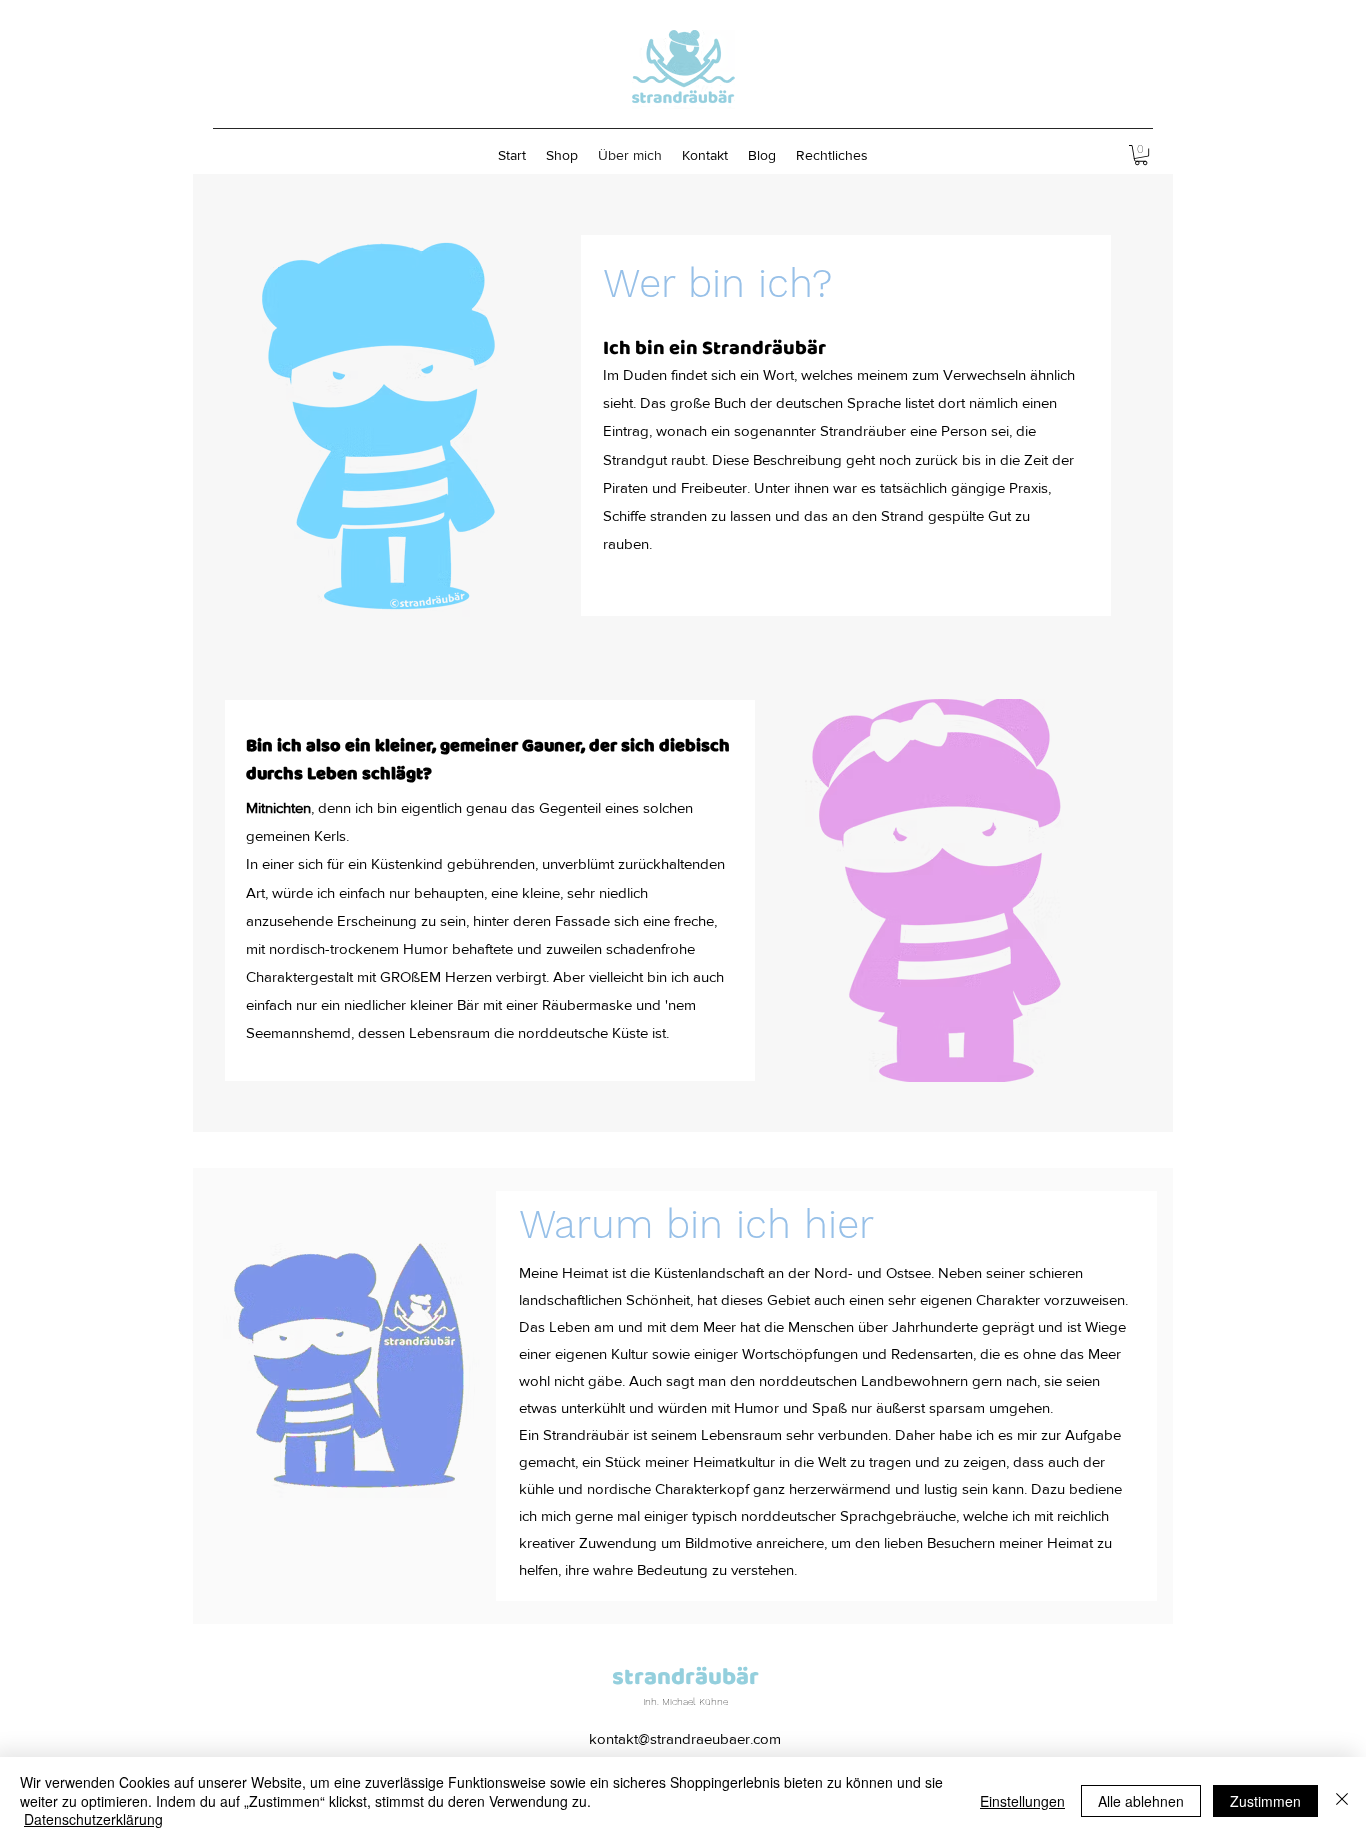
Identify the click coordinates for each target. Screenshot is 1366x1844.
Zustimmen (1265, 1801)
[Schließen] (1342, 1800)
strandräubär (685, 1678)
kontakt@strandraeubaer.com (685, 1738)
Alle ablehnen (1141, 1801)
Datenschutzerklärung (93, 1819)
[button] (1141, 155)
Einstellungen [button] (1022, 1801)
